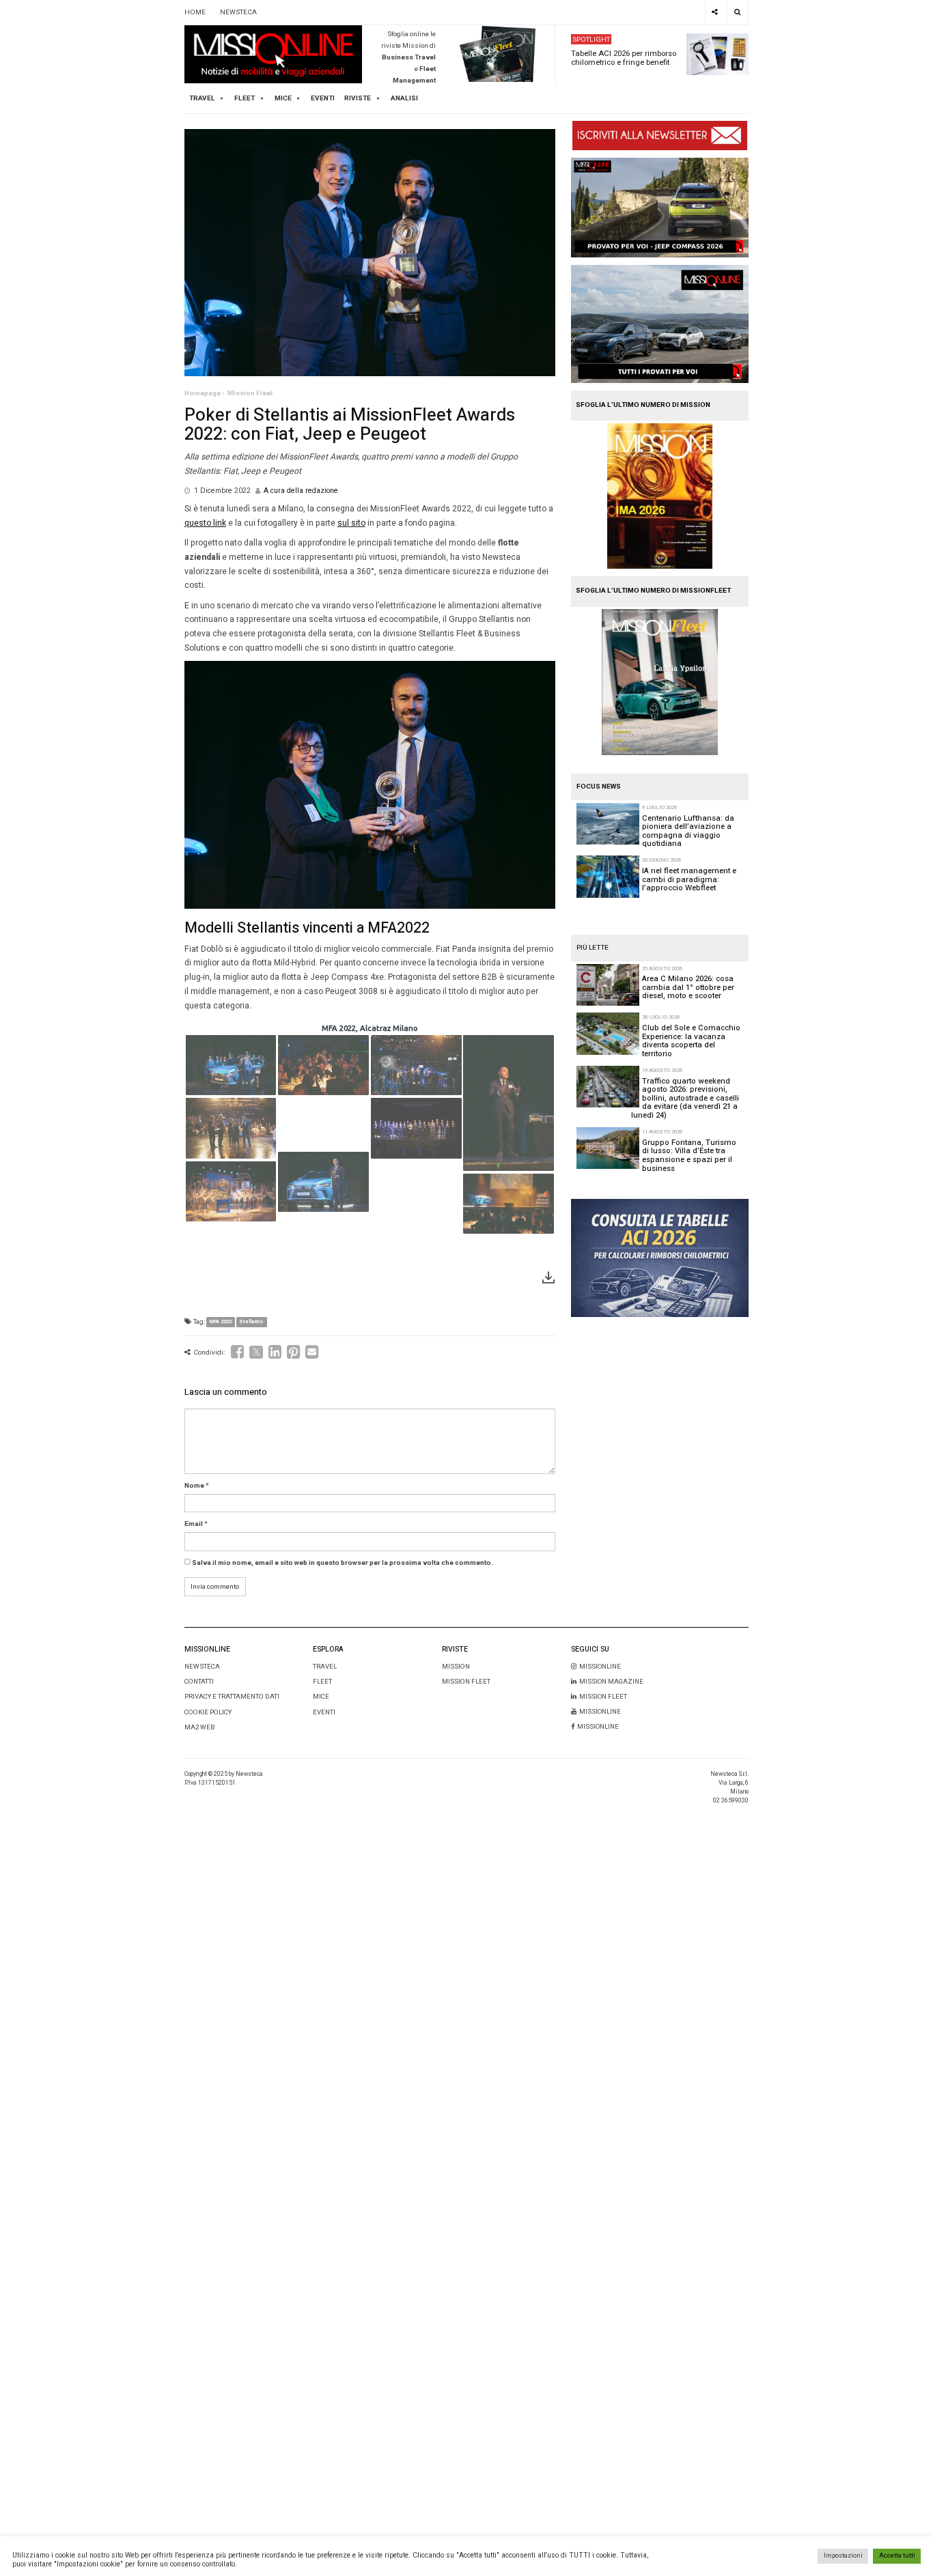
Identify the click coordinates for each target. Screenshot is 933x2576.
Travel (325, 1667)
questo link (205, 523)
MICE (283, 98)
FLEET (245, 98)
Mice (321, 1697)
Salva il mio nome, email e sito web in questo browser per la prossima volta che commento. (343, 1563)
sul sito (351, 523)
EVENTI (324, 1712)
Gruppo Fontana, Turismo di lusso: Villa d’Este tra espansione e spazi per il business (689, 1156)
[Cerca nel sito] (737, 12)
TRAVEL (202, 98)
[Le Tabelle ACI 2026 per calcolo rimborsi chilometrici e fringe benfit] (660, 1258)
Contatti (199, 1682)
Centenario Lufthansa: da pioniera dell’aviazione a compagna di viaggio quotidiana (688, 831)
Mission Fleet (250, 393)
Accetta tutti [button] (897, 2556)
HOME (195, 12)
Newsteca (202, 1667)
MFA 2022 (220, 1322)
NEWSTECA (238, 12)
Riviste (358, 98)
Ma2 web (199, 1727)
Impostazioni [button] (843, 2556)
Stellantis (251, 1322)
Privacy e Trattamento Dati (232, 1697)
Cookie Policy (208, 1712)
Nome (194, 1486)
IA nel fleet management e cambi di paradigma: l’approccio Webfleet (689, 879)
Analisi (404, 98)
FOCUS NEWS (599, 787)
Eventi (323, 98)
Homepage (203, 393)
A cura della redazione (301, 491)
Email (194, 1524)
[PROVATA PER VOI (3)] (660, 324)
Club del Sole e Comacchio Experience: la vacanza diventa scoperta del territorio (691, 1041)
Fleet (322, 1682)
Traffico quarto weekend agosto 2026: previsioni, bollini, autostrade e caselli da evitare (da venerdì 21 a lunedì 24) (685, 1098)
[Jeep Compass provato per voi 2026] (660, 208)
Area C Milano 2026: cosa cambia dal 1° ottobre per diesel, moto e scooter (688, 987)
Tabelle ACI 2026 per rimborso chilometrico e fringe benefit (624, 58)
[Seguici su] (715, 12)
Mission (456, 1667)
